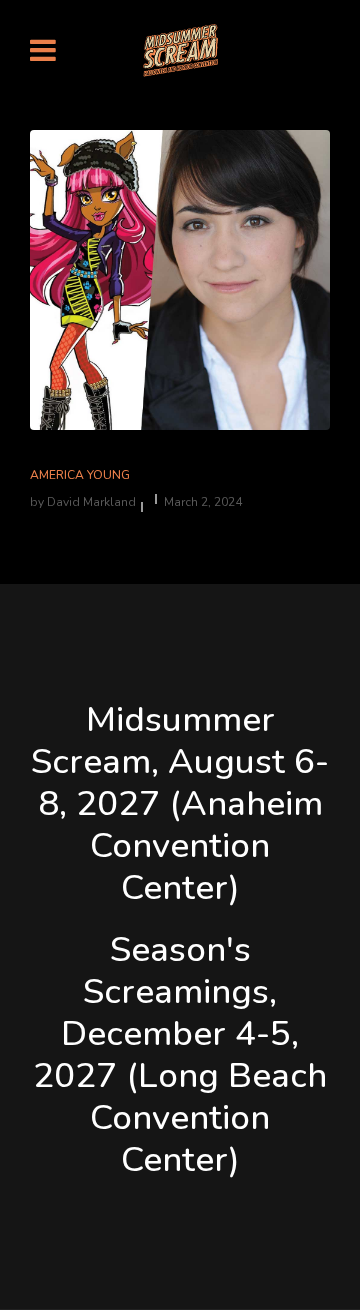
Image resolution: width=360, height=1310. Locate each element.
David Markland (91, 502)
